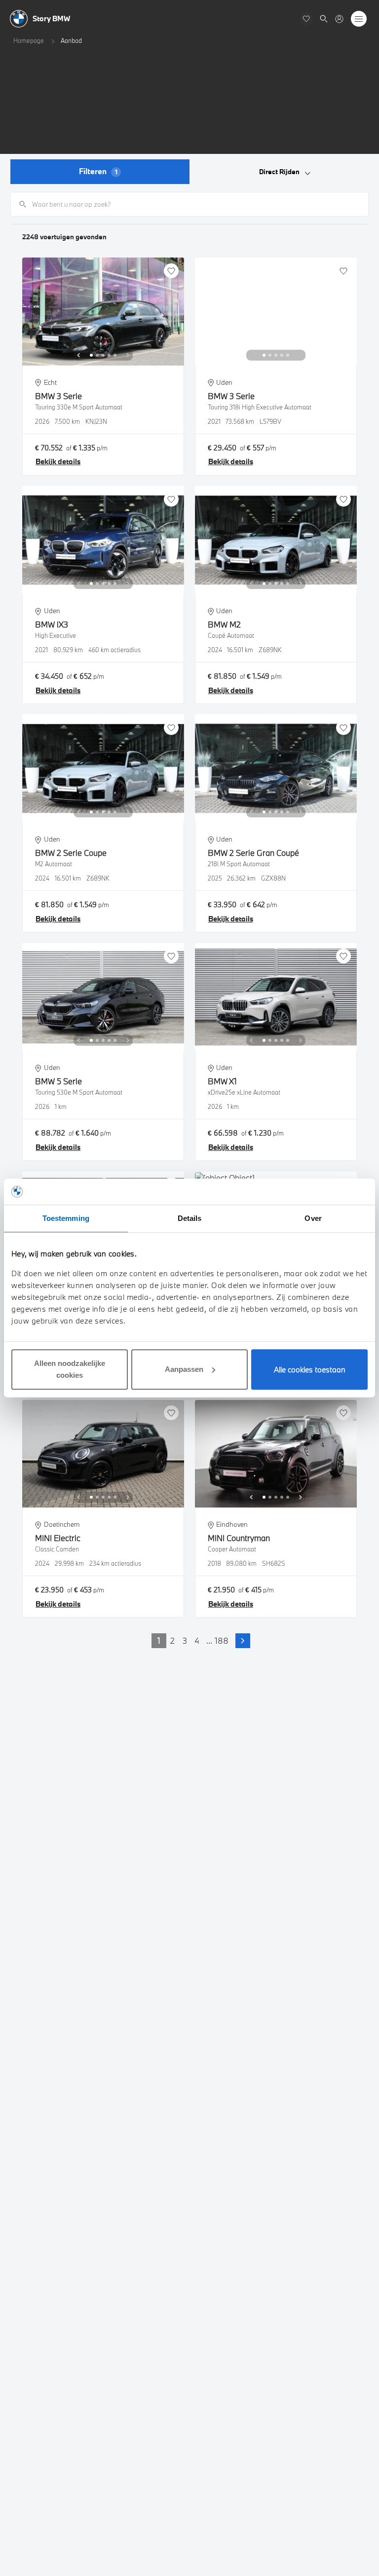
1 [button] (159, 1640)
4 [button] (197, 1640)
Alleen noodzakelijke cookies (70, 1369)
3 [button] (185, 1640)
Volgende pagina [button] (243, 1641)
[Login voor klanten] (339, 19)
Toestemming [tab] (66, 1218)
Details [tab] (190, 1218)
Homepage (29, 40)
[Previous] (78, 355)
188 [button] (222, 1640)
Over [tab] (313, 1218)
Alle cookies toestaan (310, 1369)
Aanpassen (184, 1369)
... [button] (209, 1640)
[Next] (128, 355)
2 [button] (172, 1640)
